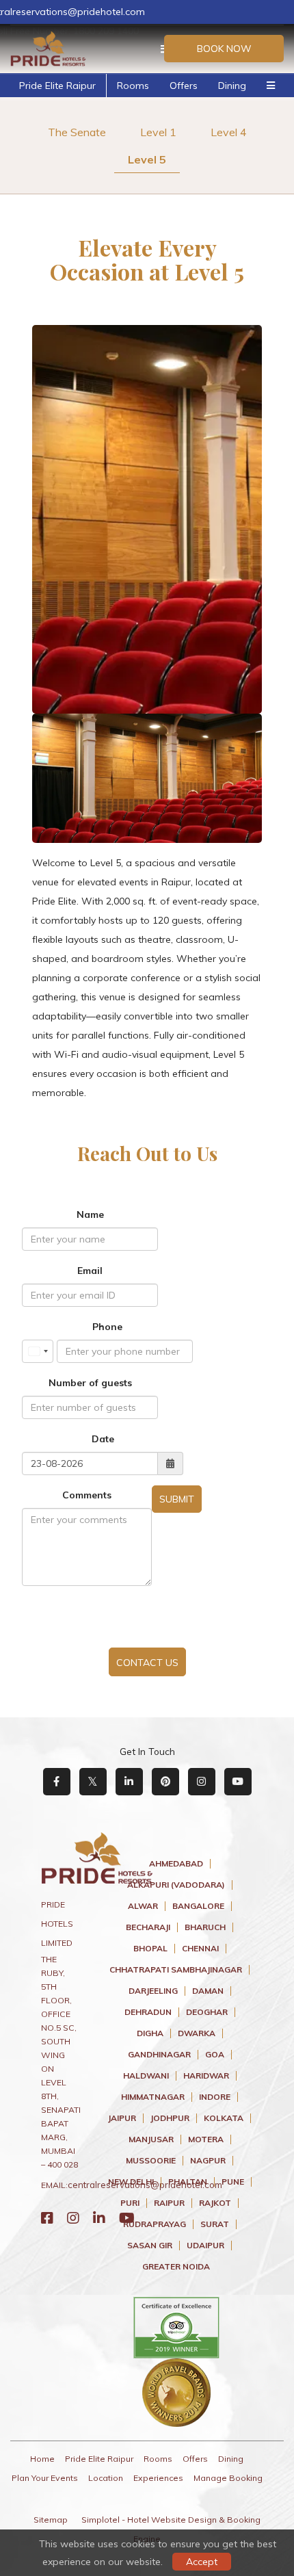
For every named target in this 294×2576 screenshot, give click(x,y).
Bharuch (205, 1927)
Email (90, 1271)
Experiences (158, 2478)
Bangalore (198, 1906)
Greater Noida (176, 2267)
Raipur (169, 2203)
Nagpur (208, 2161)
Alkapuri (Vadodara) (176, 1885)
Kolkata (224, 2118)
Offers (184, 86)
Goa (215, 2055)
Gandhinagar (159, 2055)
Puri (130, 2203)
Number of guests (90, 1383)
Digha (150, 2033)
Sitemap (51, 2520)
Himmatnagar (153, 2097)
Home (42, 2459)
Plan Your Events (45, 2478)
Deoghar (207, 2012)
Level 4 (229, 132)
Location (106, 2478)
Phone (107, 1327)
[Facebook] (47, 2218)
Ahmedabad (176, 1864)
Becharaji (148, 1927)
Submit (177, 1499)
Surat (215, 2224)
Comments (87, 1495)
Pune (233, 2182)
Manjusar (151, 2139)
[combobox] (38, 1351)
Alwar (143, 1906)
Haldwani (146, 2076)
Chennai (200, 1949)
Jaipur (122, 2118)
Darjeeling (153, 1991)
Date (103, 1439)
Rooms (133, 86)
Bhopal (150, 1949)
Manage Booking (228, 2478)
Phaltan (188, 2182)
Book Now (224, 49)
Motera (206, 2139)
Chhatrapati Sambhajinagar (176, 1970)
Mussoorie (151, 2161)
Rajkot (215, 2203)
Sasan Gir (150, 2246)
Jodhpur (170, 2118)
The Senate (77, 132)
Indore (215, 2097)
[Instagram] (73, 2218)
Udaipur (205, 2246)
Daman (208, 1991)
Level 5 (147, 159)
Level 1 (158, 132)
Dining (232, 86)
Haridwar (206, 2076)
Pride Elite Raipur (57, 86)
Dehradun (148, 2012)
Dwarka (197, 2033)
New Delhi (131, 2182)
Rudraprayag (155, 2224)
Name (90, 1214)
